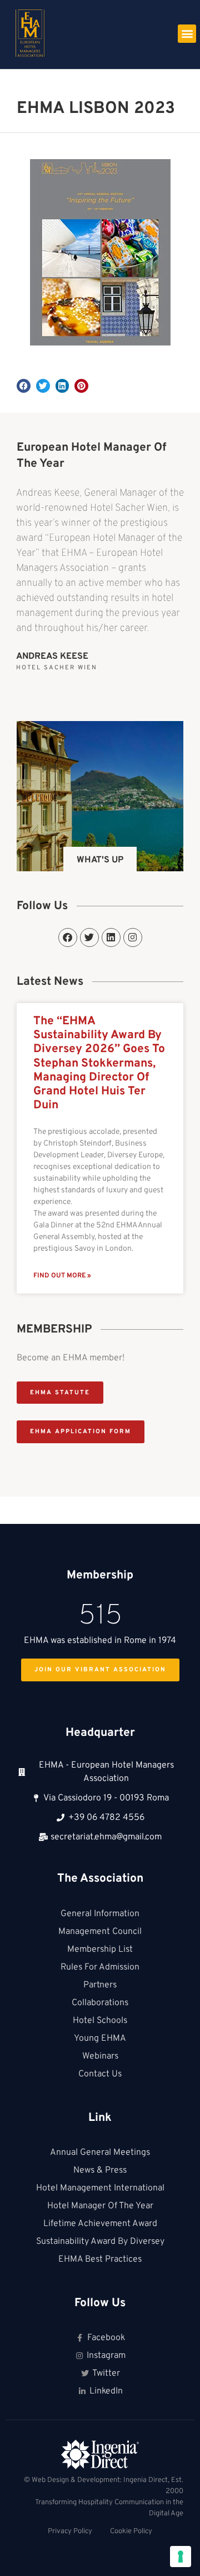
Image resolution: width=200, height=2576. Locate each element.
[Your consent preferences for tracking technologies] (181, 2557)
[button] (187, 34)
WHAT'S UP (100, 860)
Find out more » (62, 1276)
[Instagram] (133, 937)
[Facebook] (68, 937)
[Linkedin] (111, 937)
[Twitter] (89, 937)
